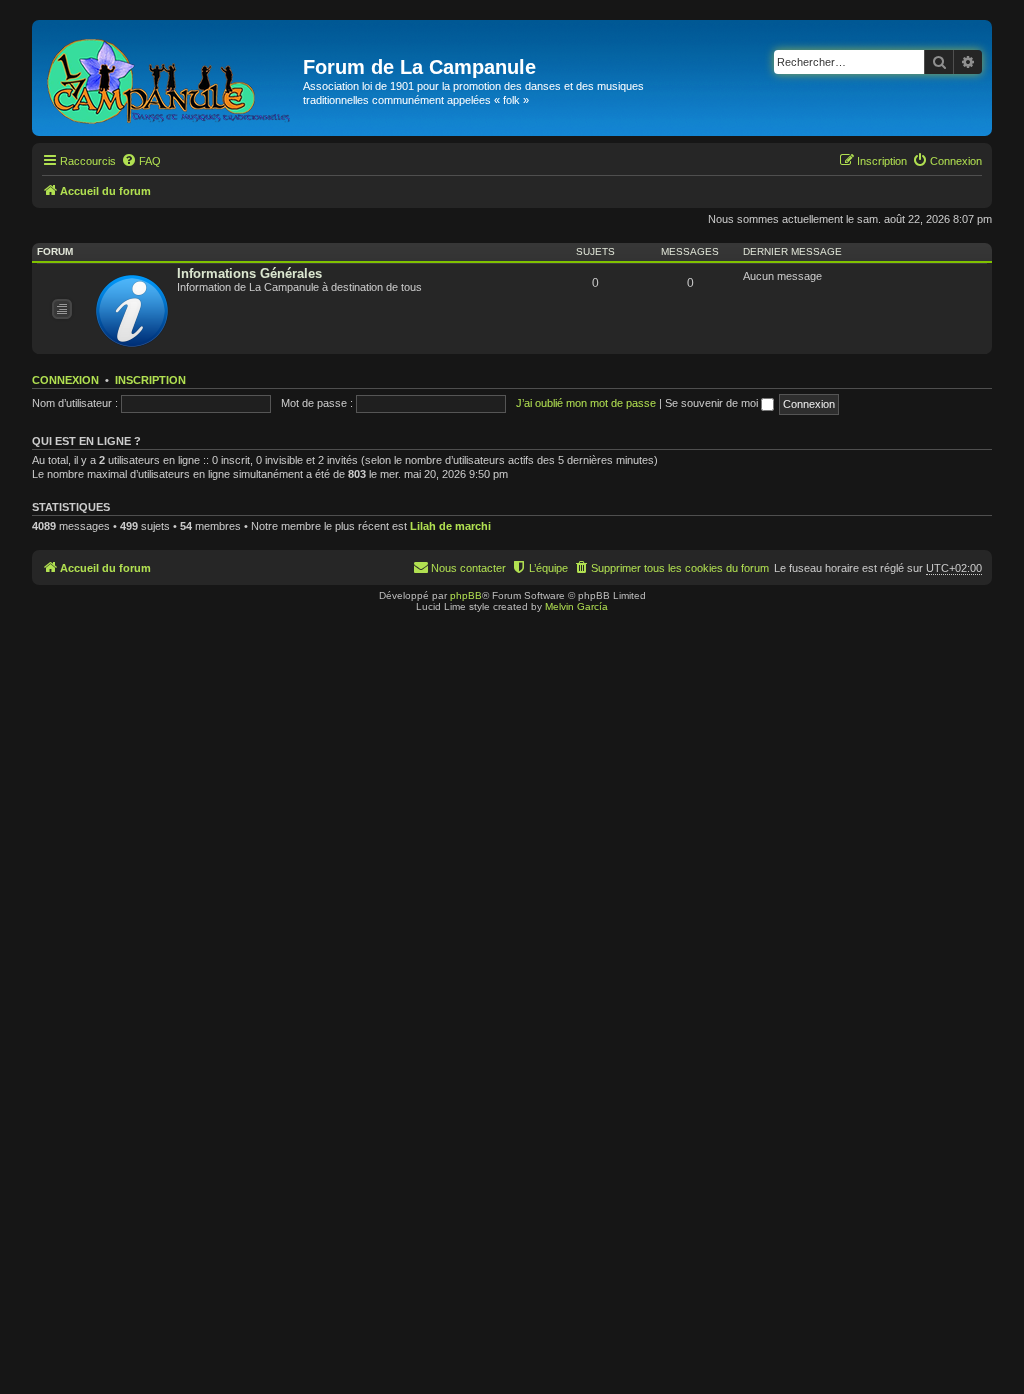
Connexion (65, 380)
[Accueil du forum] (170, 78)
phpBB (466, 595)
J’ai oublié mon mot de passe (586, 403)
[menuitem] (141, 161)
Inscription (150, 380)
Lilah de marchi (450, 526)
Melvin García (576, 606)
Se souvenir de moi (713, 403)
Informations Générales (249, 273)
